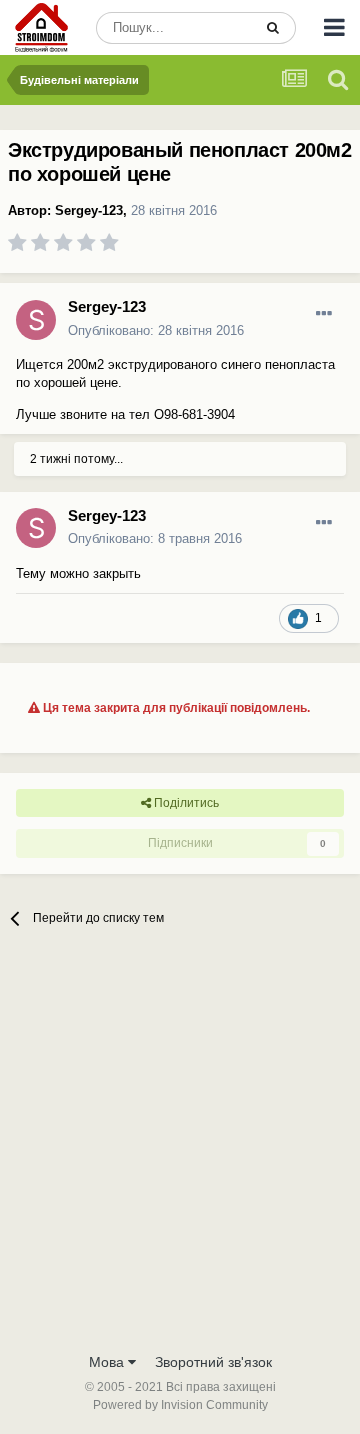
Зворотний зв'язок (213, 1362)
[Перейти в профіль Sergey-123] (36, 320)
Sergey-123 (89, 210)
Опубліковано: (156, 330)
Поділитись (185, 803)
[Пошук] (273, 28)
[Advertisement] (180, 1152)
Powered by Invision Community (180, 1405)
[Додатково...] (324, 314)
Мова (108, 1362)
